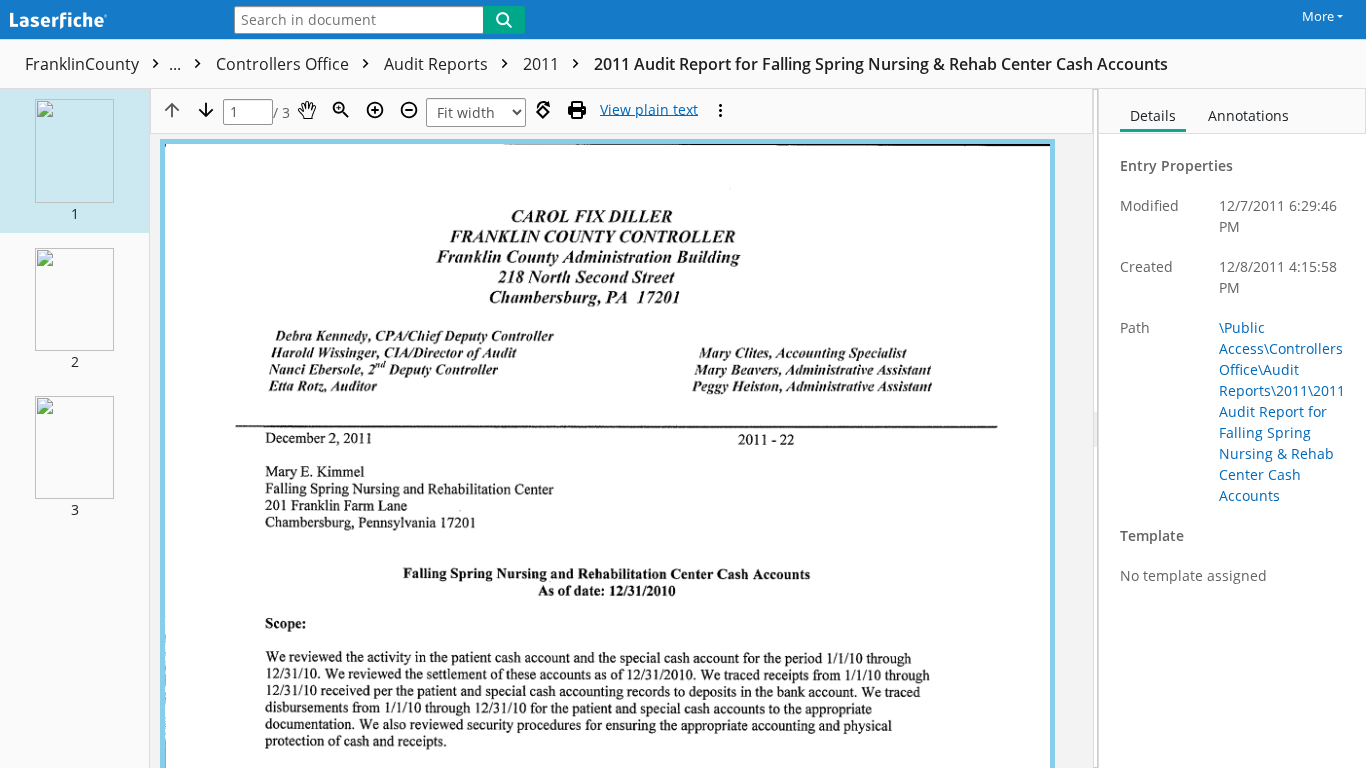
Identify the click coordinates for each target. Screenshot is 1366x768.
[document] (1232, 428)
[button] (74, 161)
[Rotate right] (543, 110)
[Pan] (307, 110)
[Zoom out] (409, 110)
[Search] (504, 20)
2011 (543, 64)
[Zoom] (341, 110)
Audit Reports (438, 64)
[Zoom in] (375, 110)
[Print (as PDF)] (577, 110)
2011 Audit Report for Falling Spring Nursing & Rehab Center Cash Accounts (881, 64)
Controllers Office (284, 64)
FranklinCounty (105, 64)
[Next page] (206, 110)
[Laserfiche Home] (105, 21)
